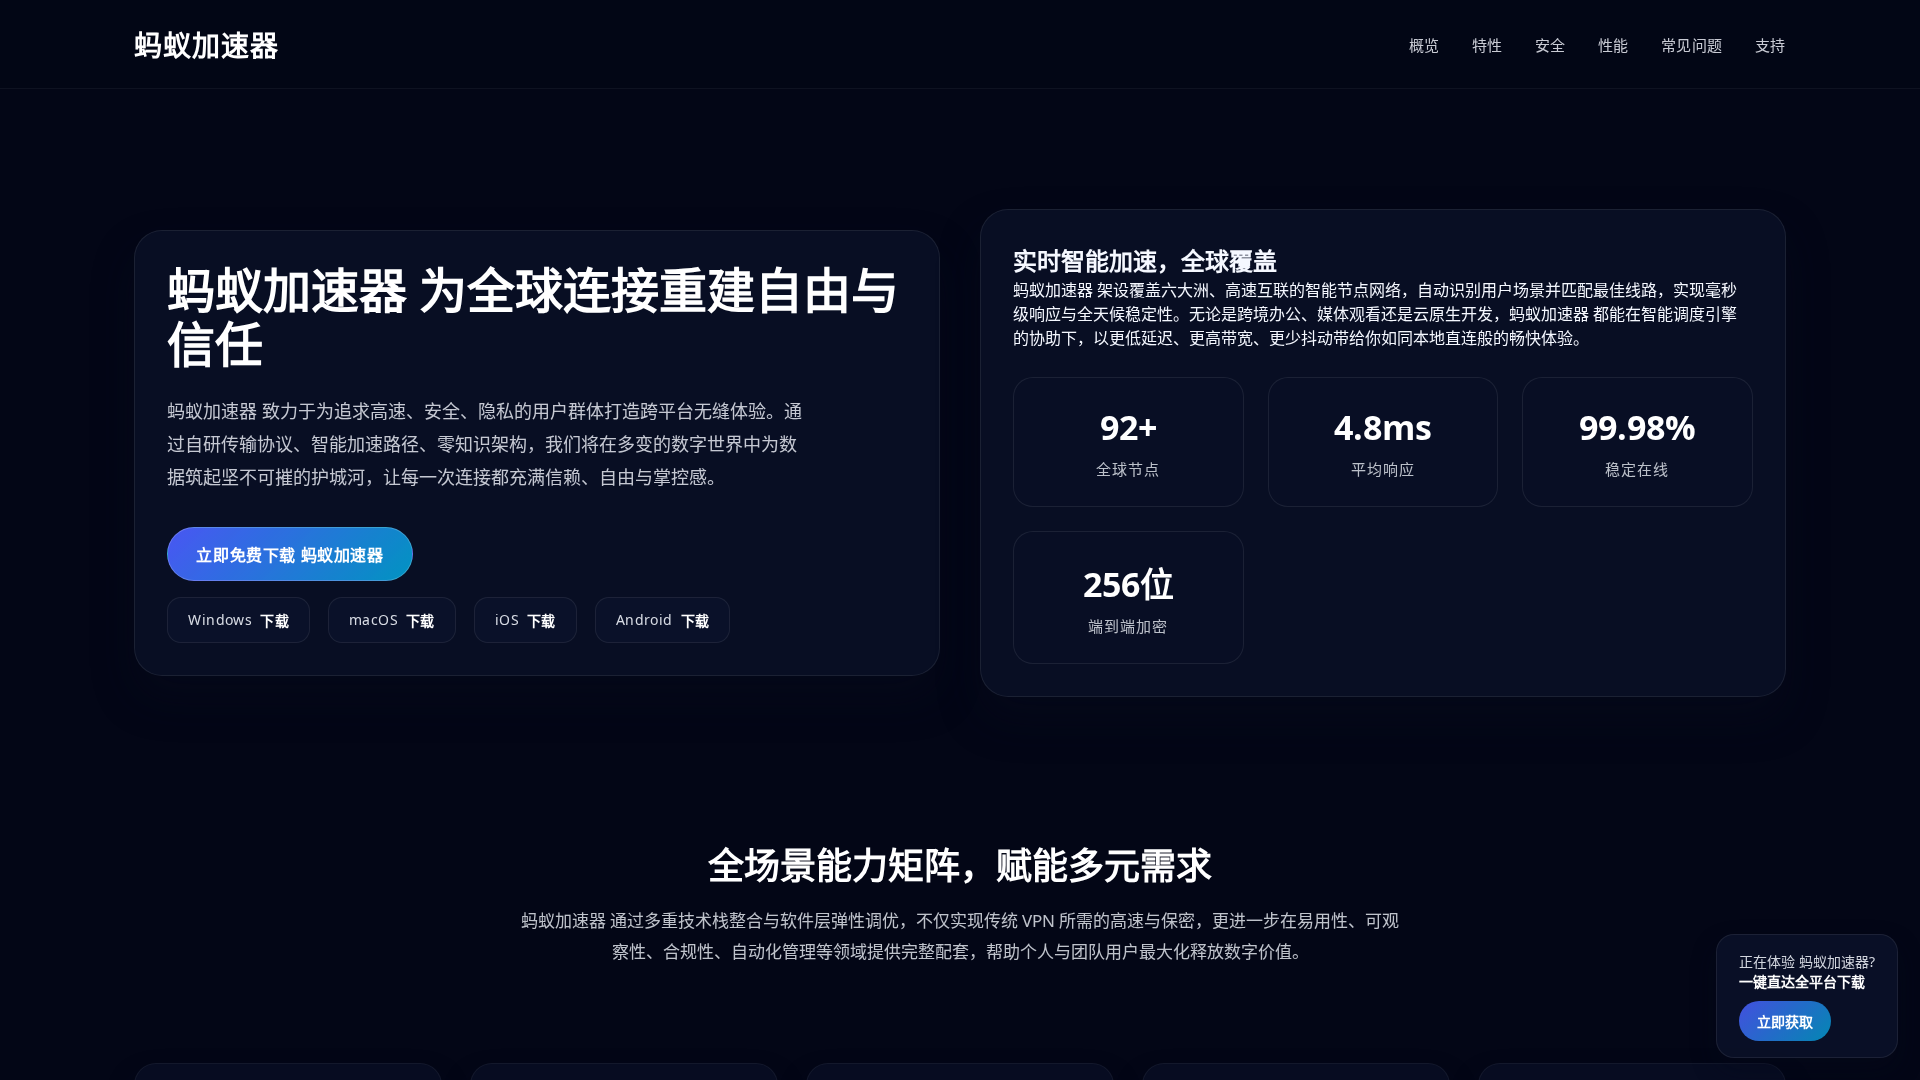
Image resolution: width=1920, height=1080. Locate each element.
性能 (1613, 45)
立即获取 (1785, 1021)
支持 (1770, 45)
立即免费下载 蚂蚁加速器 (289, 555)
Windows (238, 620)
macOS (392, 620)
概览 (1424, 45)
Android (663, 620)
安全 (1550, 45)
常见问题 (1692, 45)
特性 (1487, 45)
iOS (525, 620)
